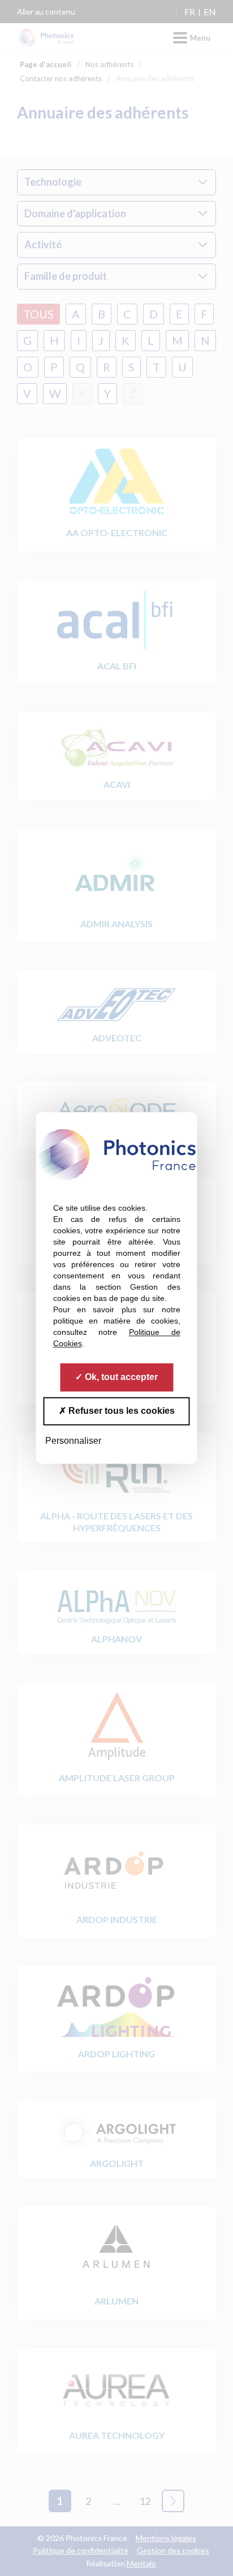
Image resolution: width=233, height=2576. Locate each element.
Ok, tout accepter (120, 1377)
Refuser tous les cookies (120, 1411)
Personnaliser (73, 1441)
